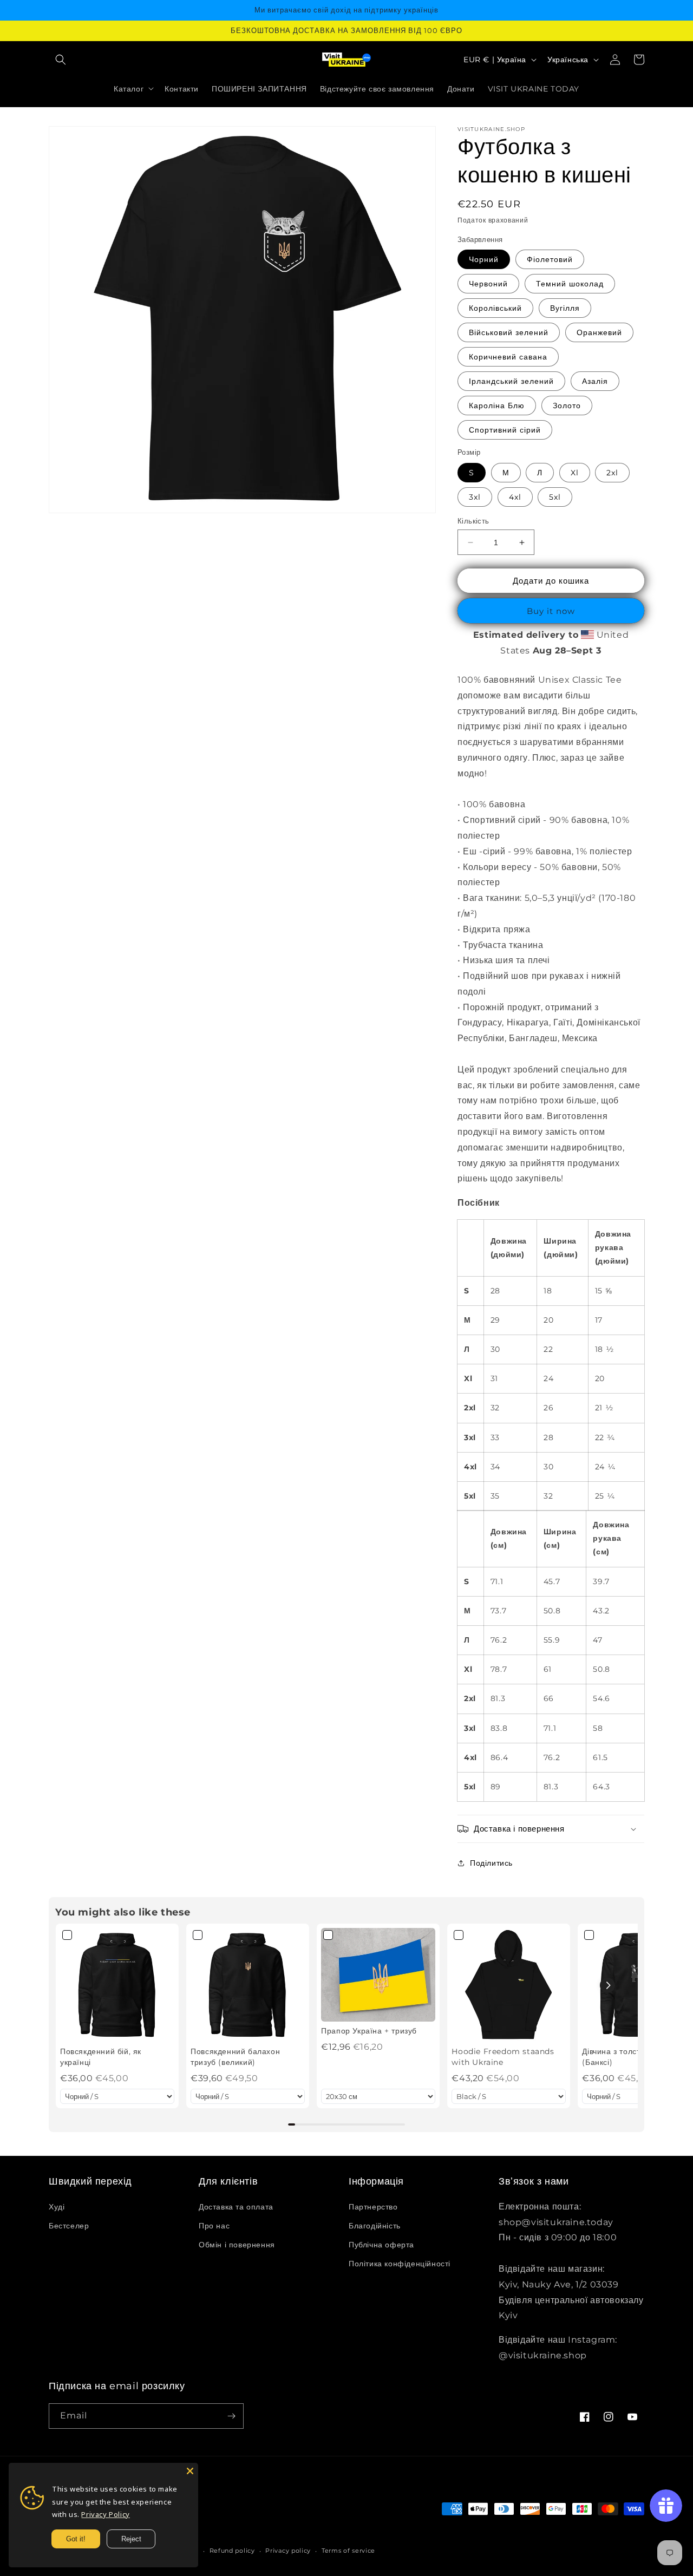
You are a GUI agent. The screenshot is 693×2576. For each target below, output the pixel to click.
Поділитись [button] (491, 1863)
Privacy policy (288, 2551)
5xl (555, 497)
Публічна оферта (381, 2245)
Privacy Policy (105, 2514)
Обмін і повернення (237, 2245)
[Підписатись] (231, 2416)
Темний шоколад (570, 284)
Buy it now (551, 611)
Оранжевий (599, 332)
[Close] (190, 2471)
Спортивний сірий (505, 430)
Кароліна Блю (497, 406)
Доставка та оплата (236, 2207)
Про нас (214, 2226)
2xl (612, 473)
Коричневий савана (508, 357)
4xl (515, 497)
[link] (117, 1985)
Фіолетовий (550, 259)
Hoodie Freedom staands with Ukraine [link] (503, 2057)
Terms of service (348, 2551)
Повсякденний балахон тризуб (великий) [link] (235, 2057)
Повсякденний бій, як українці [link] (101, 2057)
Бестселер (69, 2226)
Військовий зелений (509, 332)
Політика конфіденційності (400, 2264)
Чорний (484, 259)
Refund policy (232, 2551)
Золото (567, 406)
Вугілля (565, 308)
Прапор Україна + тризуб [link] (369, 2031)
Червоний (488, 284)
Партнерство (373, 2207)
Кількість (473, 521)
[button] (61, 60)
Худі (57, 2207)
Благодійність (375, 2226)
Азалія (595, 381)
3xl (475, 497)
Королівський (495, 308)
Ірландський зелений (511, 381)
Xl (575, 473)
